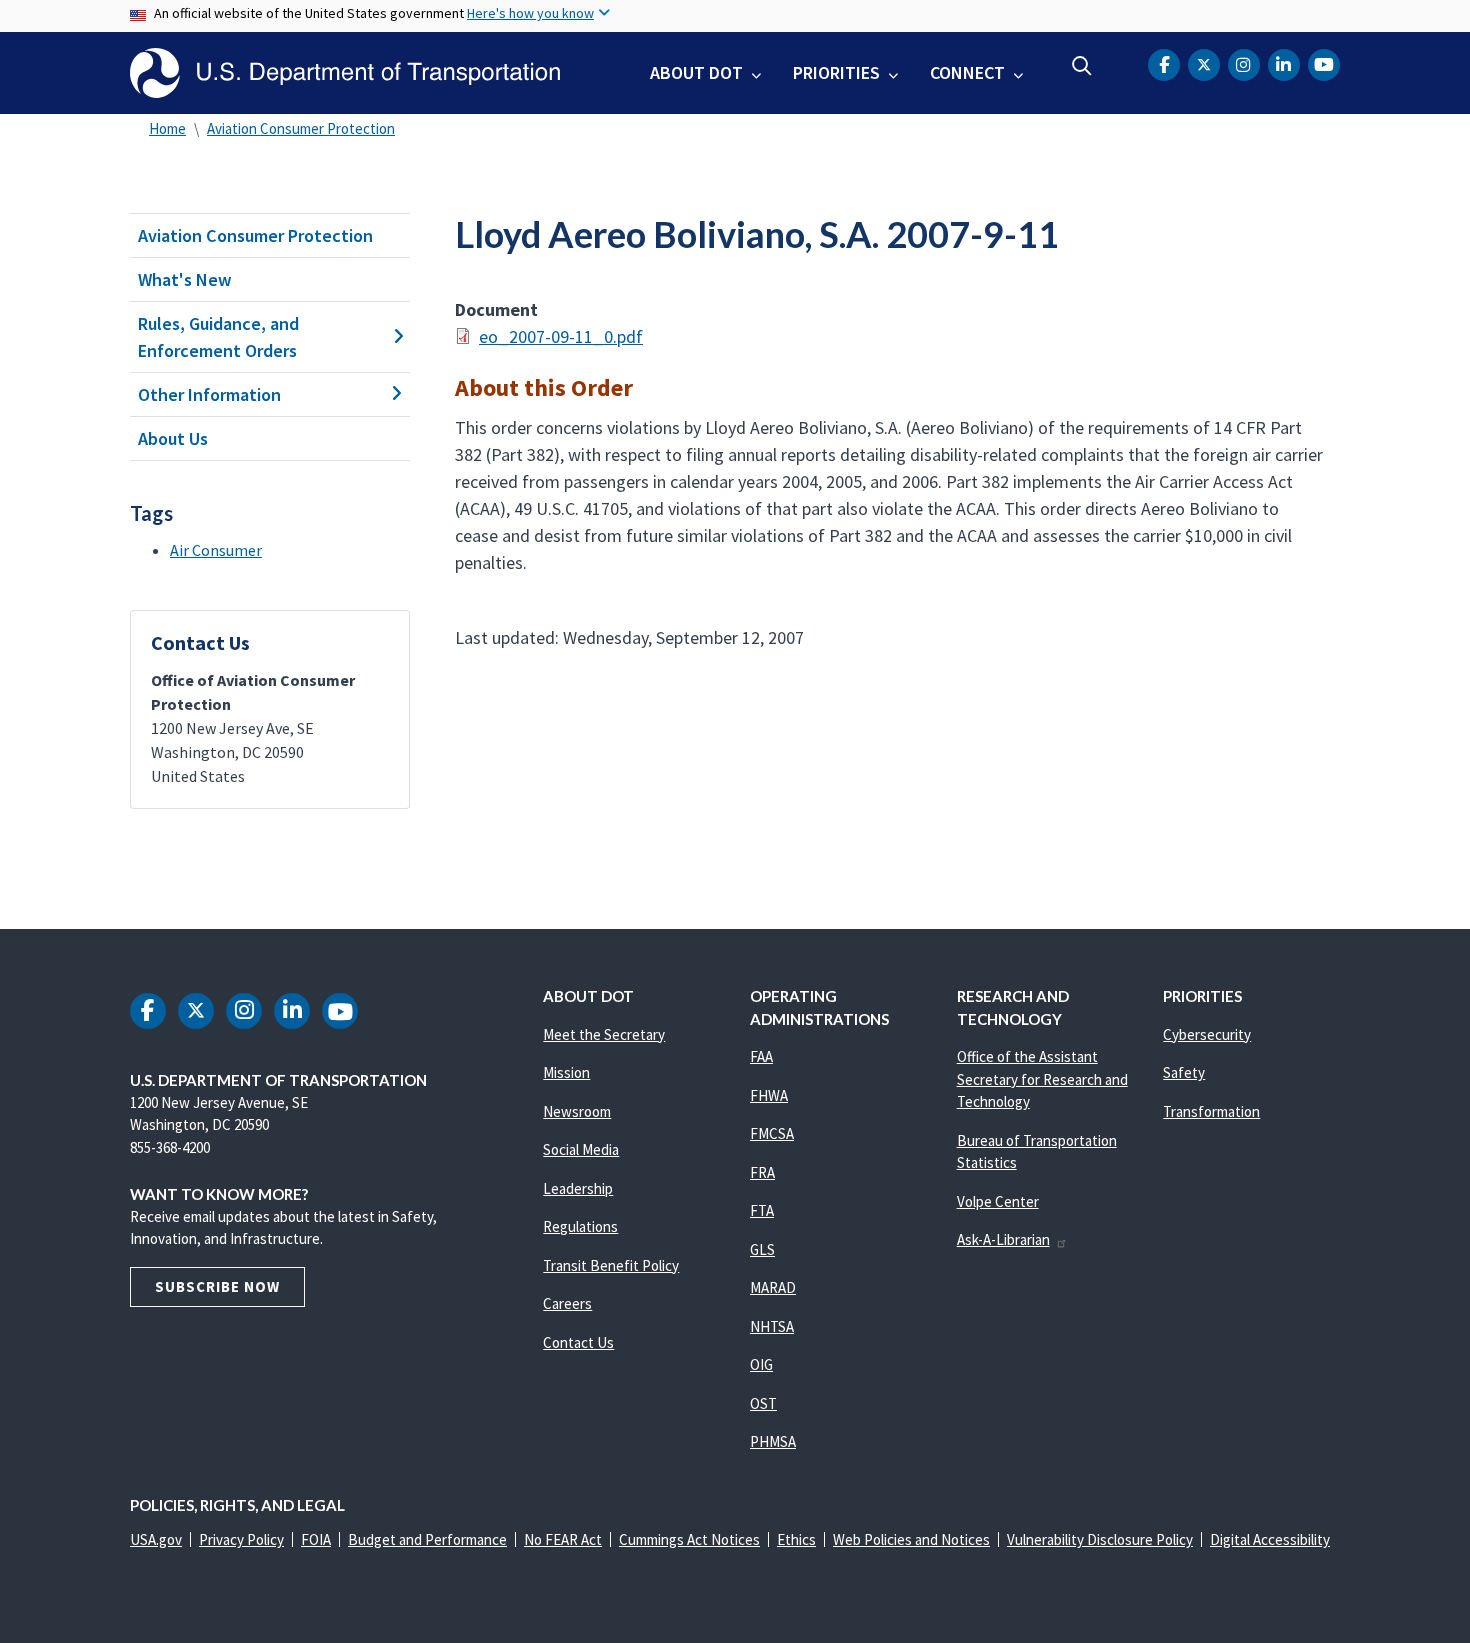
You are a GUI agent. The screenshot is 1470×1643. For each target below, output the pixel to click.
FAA (761, 1056)
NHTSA (772, 1326)
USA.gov (156, 1539)
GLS (762, 1249)
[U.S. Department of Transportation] (345, 73)
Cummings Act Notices (689, 1539)
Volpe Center (998, 1201)
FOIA (316, 1539)
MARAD (773, 1287)
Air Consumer (216, 550)
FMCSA (772, 1133)
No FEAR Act (563, 1539)
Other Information (209, 394)
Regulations (580, 1226)
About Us (173, 438)
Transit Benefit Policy (611, 1265)
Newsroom (577, 1111)
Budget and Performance (427, 1539)
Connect (967, 72)
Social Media (581, 1149)
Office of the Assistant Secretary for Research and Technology (1042, 1079)
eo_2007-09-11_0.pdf (561, 336)
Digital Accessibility (1270, 1539)
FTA (762, 1210)
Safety (1184, 1072)
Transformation (1211, 1111)
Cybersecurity (1207, 1034)
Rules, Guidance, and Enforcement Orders (218, 337)
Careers (567, 1303)
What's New (185, 279)
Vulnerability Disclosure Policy (1100, 1539)
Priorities (836, 72)
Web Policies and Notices (911, 1539)
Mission (566, 1072)
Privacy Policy (241, 1539)
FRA (762, 1172)
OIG (761, 1364)
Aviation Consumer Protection (301, 128)
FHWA (769, 1095)
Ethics (796, 1539)
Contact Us (578, 1342)
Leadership (578, 1188)
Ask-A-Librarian (1003, 1239)
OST (763, 1403)
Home (167, 128)
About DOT (696, 72)
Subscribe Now (217, 1286)
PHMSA (773, 1441)
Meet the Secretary (604, 1034)
